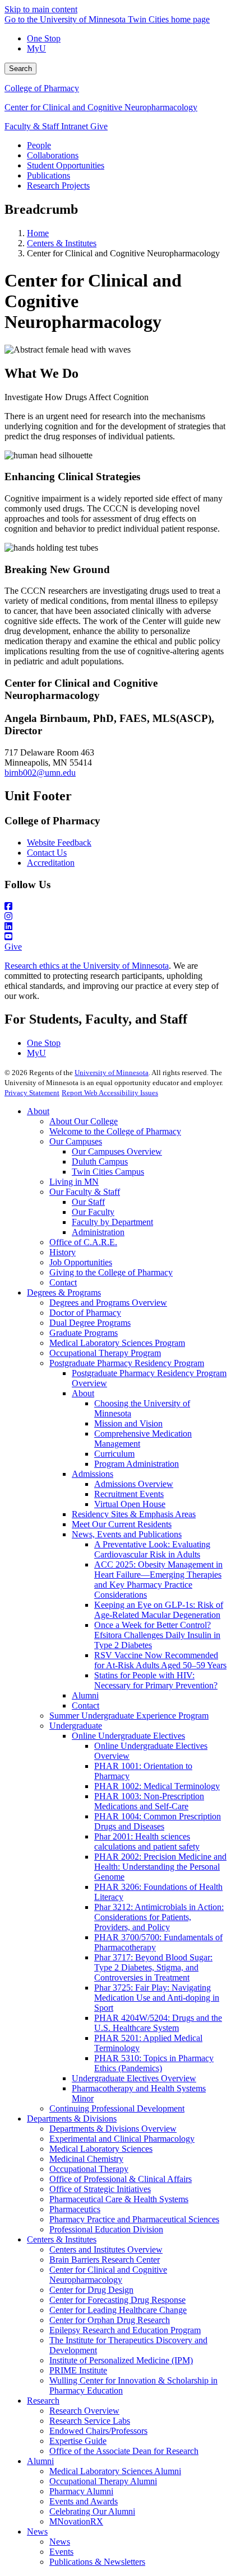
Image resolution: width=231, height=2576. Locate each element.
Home (38, 233)
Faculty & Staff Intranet (47, 126)
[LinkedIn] (115, 927)
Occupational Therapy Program (105, 1353)
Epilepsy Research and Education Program (125, 2330)
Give (99, 126)
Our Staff (88, 1202)
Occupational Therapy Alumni (103, 2481)
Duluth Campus (100, 1162)
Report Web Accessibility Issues (110, 1093)
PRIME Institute (78, 2370)
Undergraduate (76, 1726)
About (38, 1111)
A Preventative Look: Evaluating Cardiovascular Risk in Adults (152, 1549)
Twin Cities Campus (108, 1172)
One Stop (44, 38)
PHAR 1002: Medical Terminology (157, 1786)
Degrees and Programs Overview (108, 1303)
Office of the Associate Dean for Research (124, 2451)
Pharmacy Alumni (81, 2491)
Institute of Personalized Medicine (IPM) (121, 2360)
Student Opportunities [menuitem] (66, 165)
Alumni (85, 1695)
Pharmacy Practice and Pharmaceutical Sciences (134, 2219)
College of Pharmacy (42, 88)
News (37, 2532)
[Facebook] (115, 907)
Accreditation (51, 863)
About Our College (84, 1121)
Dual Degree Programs (90, 1323)
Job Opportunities (81, 1262)
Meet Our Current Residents (122, 1524)
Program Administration (137, 1464)
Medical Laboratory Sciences (101, 2149)
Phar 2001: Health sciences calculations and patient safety (147, 1841)
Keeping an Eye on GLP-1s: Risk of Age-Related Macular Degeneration (159, 1610)
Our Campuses (76, 1141)
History (63, 1252)
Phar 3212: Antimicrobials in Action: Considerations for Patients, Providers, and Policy (159, 1917)
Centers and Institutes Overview (106, 2249)
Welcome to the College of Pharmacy (115, 1131)
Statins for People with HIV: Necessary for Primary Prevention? (156, 1680)
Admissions (93, 1474)
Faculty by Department (112, 1222)
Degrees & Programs (64, 1292)
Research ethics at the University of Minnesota (87, 966)
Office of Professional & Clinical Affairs (121, 2179)
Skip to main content (41, 9)
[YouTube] (115, 937)
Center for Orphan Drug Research (110, 2320)
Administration (98, 1232)
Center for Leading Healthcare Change (118, 2310)
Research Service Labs (90, 2421)
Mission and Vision (128, 1423)
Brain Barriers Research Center (105, 2260)
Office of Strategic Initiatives (100, 2189)
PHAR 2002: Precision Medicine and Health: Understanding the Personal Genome (160, 1867)
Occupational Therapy (89, 2169)
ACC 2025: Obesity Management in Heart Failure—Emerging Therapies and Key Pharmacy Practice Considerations (158, 1580)
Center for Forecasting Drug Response (117, 2300)
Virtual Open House (130, 1504)
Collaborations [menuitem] (53, 155)
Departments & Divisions (72, 2118)
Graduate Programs (84, 1333)
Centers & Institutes (62, 243)
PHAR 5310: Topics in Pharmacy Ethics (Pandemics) (154, 2063)
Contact (63, 1282)
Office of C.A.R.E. (83, 1242)
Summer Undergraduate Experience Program (129, 1716)
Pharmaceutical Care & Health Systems (119, 2199)
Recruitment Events (129, 1494)
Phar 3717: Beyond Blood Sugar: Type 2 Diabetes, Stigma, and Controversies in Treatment (153, 1967)
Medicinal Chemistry (86, 2159)
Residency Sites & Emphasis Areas (134, 1514)
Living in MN (74, 1182)
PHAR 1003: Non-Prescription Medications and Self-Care (149, 1801)
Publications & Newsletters (97, 2562)
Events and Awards (84, 2501)
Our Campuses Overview (117, 1151)
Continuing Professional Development (117, 2108)
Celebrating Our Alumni (92, 2511)
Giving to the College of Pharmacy (111, 1272)
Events (61, 2552)
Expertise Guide (78, 2441)
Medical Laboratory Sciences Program (117, 1343)
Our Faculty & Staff (85, 1192)
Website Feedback (59, 843)
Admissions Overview (134, 1484)
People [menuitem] (39, 145)
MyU (36, 48)
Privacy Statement (32, 1093)
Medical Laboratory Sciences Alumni (115, 2471)
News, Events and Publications (127, 1534)
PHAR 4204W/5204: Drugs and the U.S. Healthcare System (158, 2023)
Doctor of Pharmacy (85, 1313)
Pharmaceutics (75, 2209)
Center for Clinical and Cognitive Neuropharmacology (101, 107)
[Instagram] (115, 917)
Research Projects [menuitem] (58, 186)
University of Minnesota (112, 1073)
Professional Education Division (106, 2229)
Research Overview (84, 2411)
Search (20, 69)
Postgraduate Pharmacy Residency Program (127, 1363)
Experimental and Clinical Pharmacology (122, 2139)
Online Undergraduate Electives (128, 1736)
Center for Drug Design (91, 2290)
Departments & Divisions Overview (113, 2129)
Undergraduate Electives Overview (134, 2078)
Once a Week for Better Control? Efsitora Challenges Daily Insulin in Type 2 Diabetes (157, 1635)
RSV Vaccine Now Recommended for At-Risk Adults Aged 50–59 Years (160, 1660)
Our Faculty (93, 1212)
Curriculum (114, 1454)
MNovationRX (76, 2521)
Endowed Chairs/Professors (98, 2431)
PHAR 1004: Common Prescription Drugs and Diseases (158, 1821)
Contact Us (47, 853)
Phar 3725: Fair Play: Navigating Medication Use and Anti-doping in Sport (157, 1998)
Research (43, 2401)
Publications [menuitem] (48, 175)
